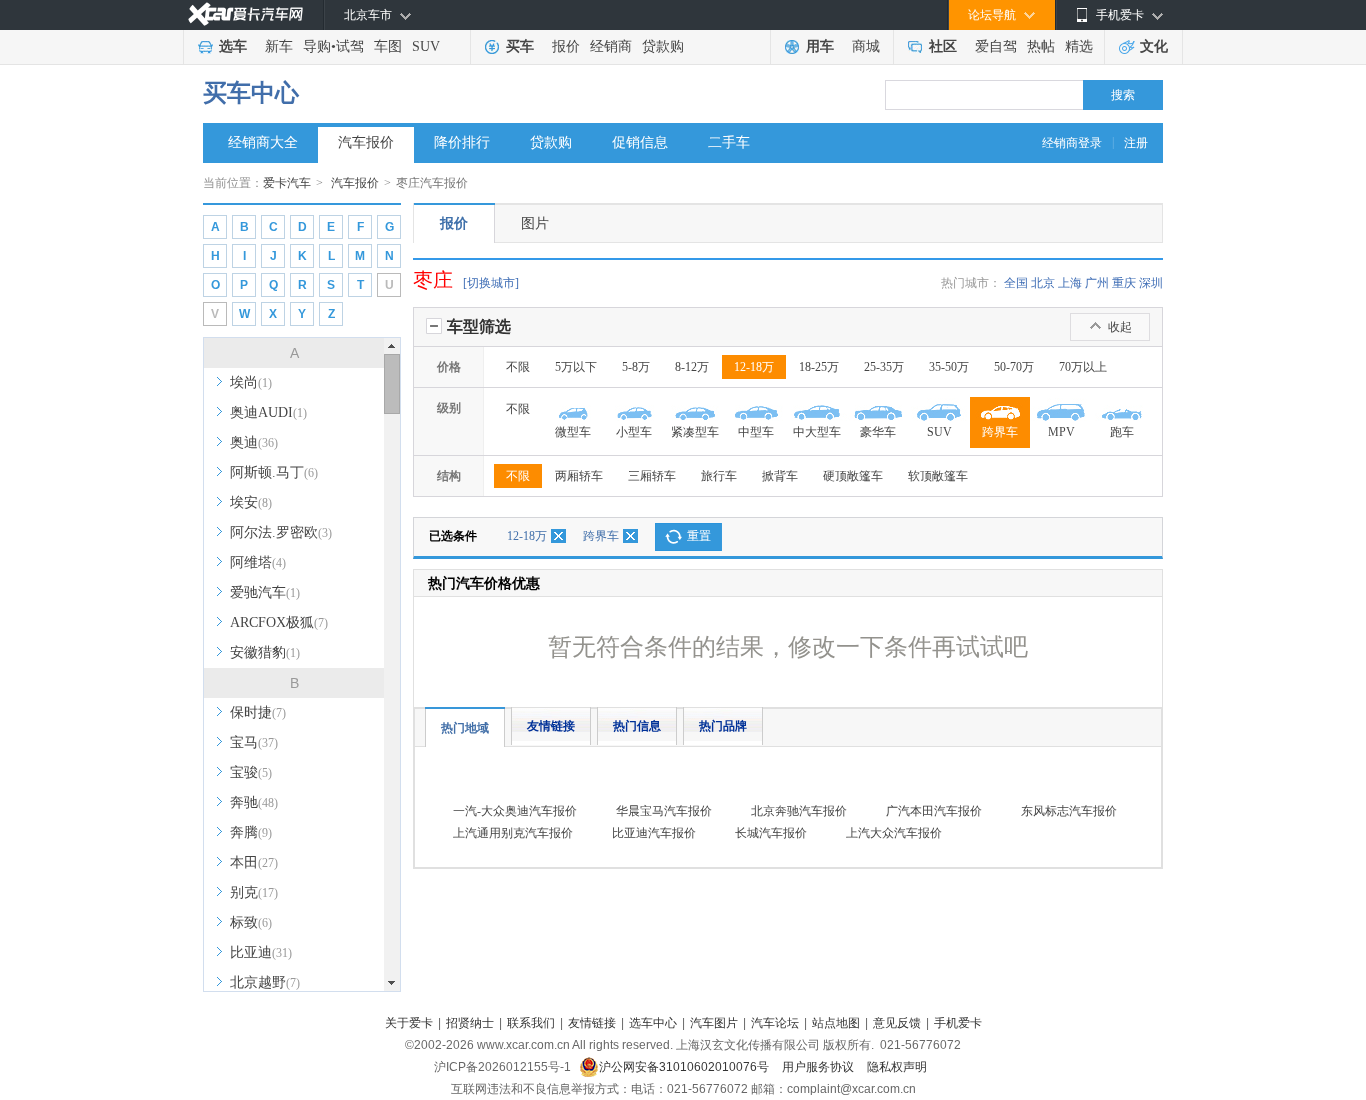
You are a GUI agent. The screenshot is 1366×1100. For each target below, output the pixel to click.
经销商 (611, 46)
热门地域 (465, 728)
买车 (520, 46)
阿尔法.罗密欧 (281, 532)
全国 (1016, 283)
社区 (943, 46)
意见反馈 (897, 1023)
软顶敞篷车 (938, 476)
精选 (1079, 46)
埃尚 (251, 382)
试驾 (350, 46)
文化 (1154, 46)
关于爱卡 (409, 1023)
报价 (566, 46)
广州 (1097, 283)
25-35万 (884, 367)
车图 (388, 46)
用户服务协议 (819, 1067)
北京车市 (368, 15)
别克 (254, 892)
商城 (866, 46)
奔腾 (251, 832)
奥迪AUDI (268, 412)
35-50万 (949, 367)
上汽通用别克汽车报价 (513, 833)
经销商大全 (263, 142)
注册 (1136, 143)
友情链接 (551, 726)
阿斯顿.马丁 (274, 472)
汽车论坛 (775, 1023)
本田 (254, 862)
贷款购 (663, 46)
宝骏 (251, 772)
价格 (449, 367)
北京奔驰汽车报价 (799, 811)
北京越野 (265, 982)
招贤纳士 (470, 1023)
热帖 (1041, 46)
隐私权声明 (897, 1067)
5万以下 (576, 367)
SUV (426, 46)
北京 (1043, 283)
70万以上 (1083, 367)
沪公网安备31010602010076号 (685, 1067)
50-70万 (1014, 367)
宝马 (254, 742)
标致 (251, 922)
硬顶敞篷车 (853, 476)
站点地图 (836, 1023)
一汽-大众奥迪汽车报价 (515, 811)
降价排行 (462, 142)
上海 (1070, 283)
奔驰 (254, 802)
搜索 (1123, 95)
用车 (820, 46)
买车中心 (251, 93)
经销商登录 (1072, 143)
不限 (518, 367)
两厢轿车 (579, 476)
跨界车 (601, 536)
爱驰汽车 (265, 592)
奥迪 (254, 442)
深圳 (1151, 283)
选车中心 (653, 1023)
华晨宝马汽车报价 (664, 811)
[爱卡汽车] (245, 14)
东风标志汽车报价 (1069, 811)
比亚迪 (261, 952)
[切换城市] (491, 283)
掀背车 (780, 476)
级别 (449, 408)
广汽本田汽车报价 (934, 811)
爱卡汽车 (287, 183)
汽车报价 (366, 142)
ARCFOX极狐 (279, 622)
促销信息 (640, 142)
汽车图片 (714, 1023)
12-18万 (754, 367)
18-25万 (819, 367)
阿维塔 (258, 562)
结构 (449, 476)
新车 (279, 46)
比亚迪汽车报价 (654, 833)
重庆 (1124, 283)
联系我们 (531, 1023)
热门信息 (637, 726)
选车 (233, 46)
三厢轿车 (652, 476)
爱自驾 (996, 46)
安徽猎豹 (265, 652)
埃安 (251, 502)
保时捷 (258, 712)
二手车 (729, 142)
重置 (699, 536)
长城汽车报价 (771, 833)
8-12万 (692, 367)
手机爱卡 (958, 1023)
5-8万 (636, 367)
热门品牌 (723, 726)
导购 (317, 46)
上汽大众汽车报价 (894, 833)
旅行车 (719, 476)
